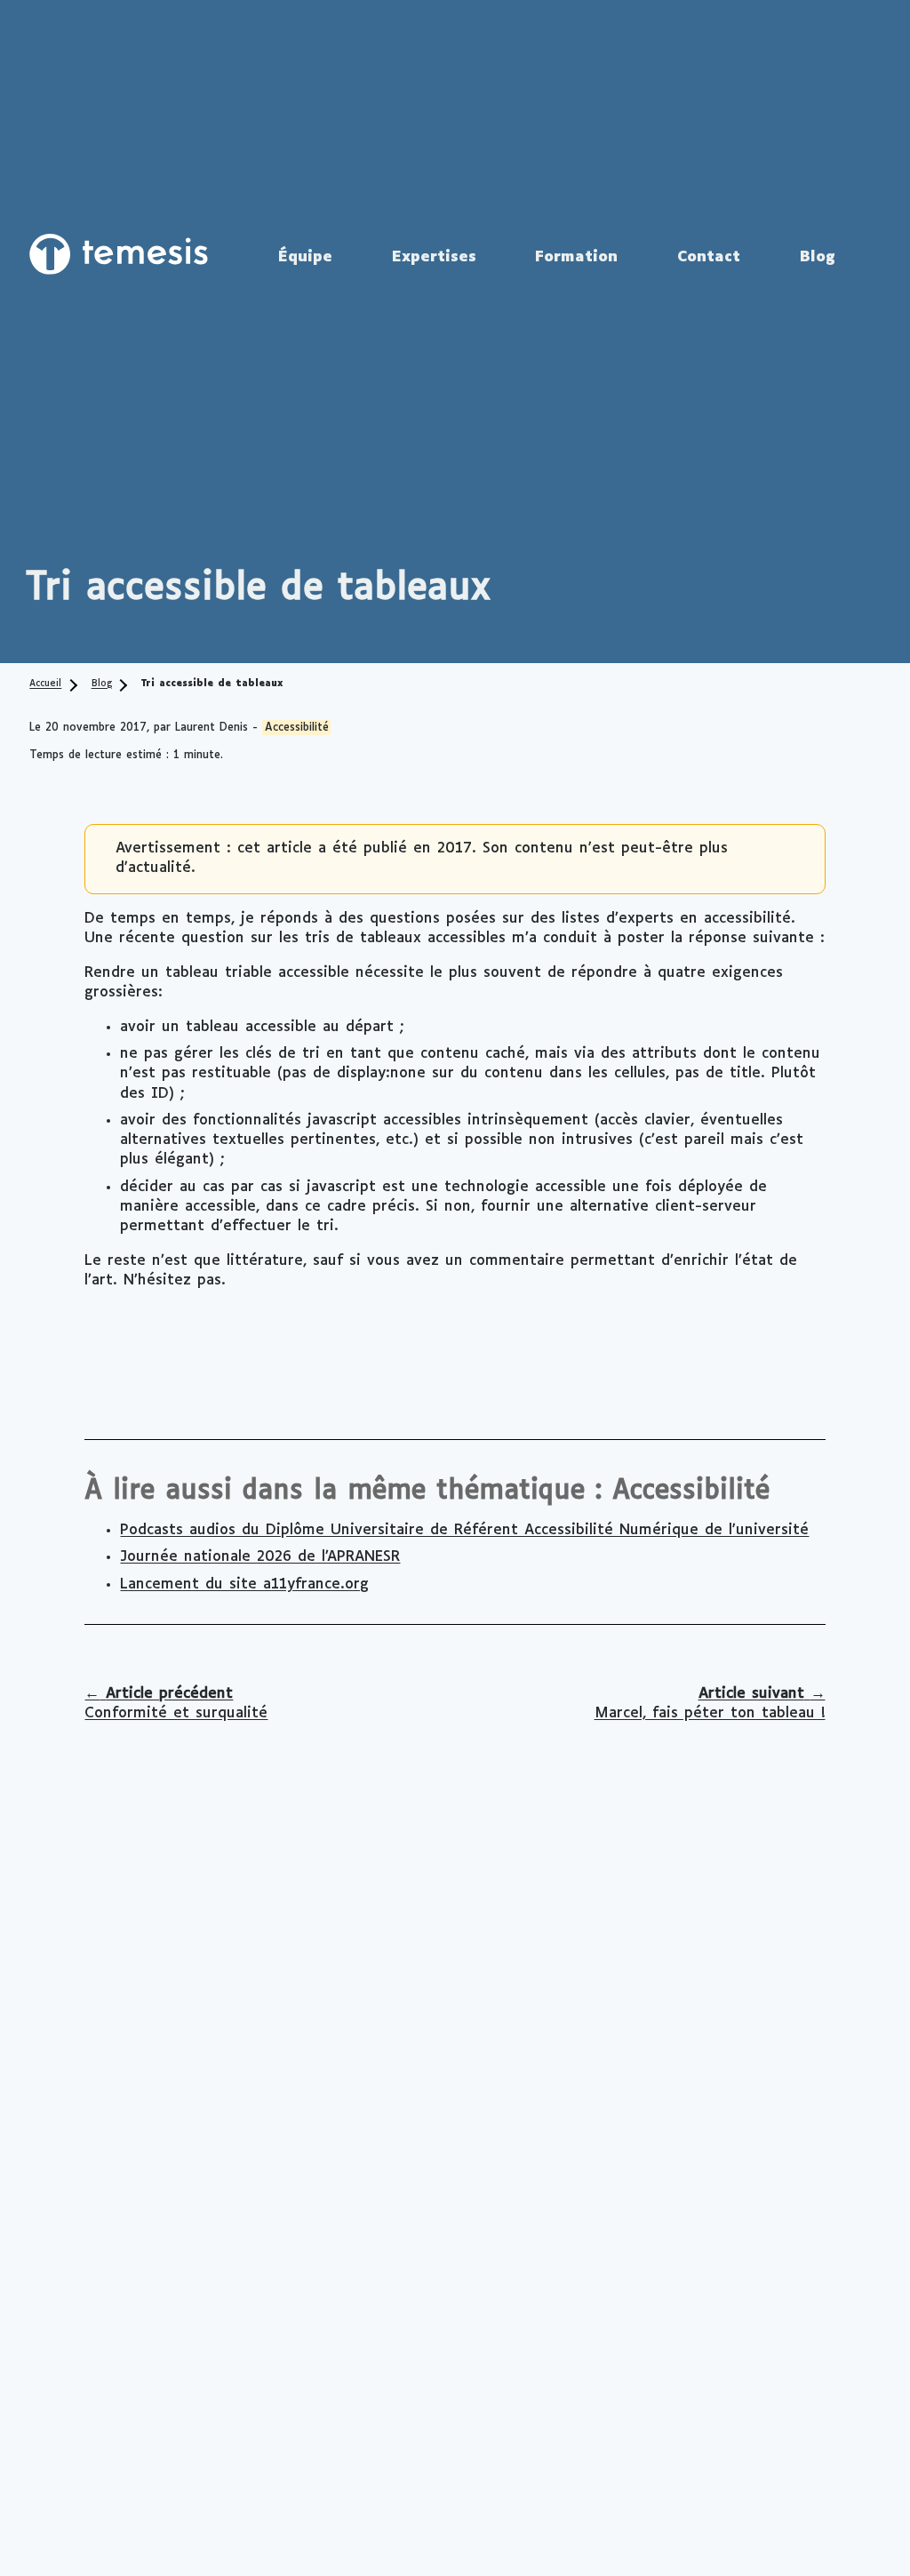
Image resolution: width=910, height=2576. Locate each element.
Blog (818, 257)
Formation (576, 257)
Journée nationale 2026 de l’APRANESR (260, 1557)
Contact (709, 257)
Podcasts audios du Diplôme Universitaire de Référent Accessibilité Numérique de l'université (464, 1530)
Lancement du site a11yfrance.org (244, 1584)
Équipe (305, 257)
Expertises (434, 257)
